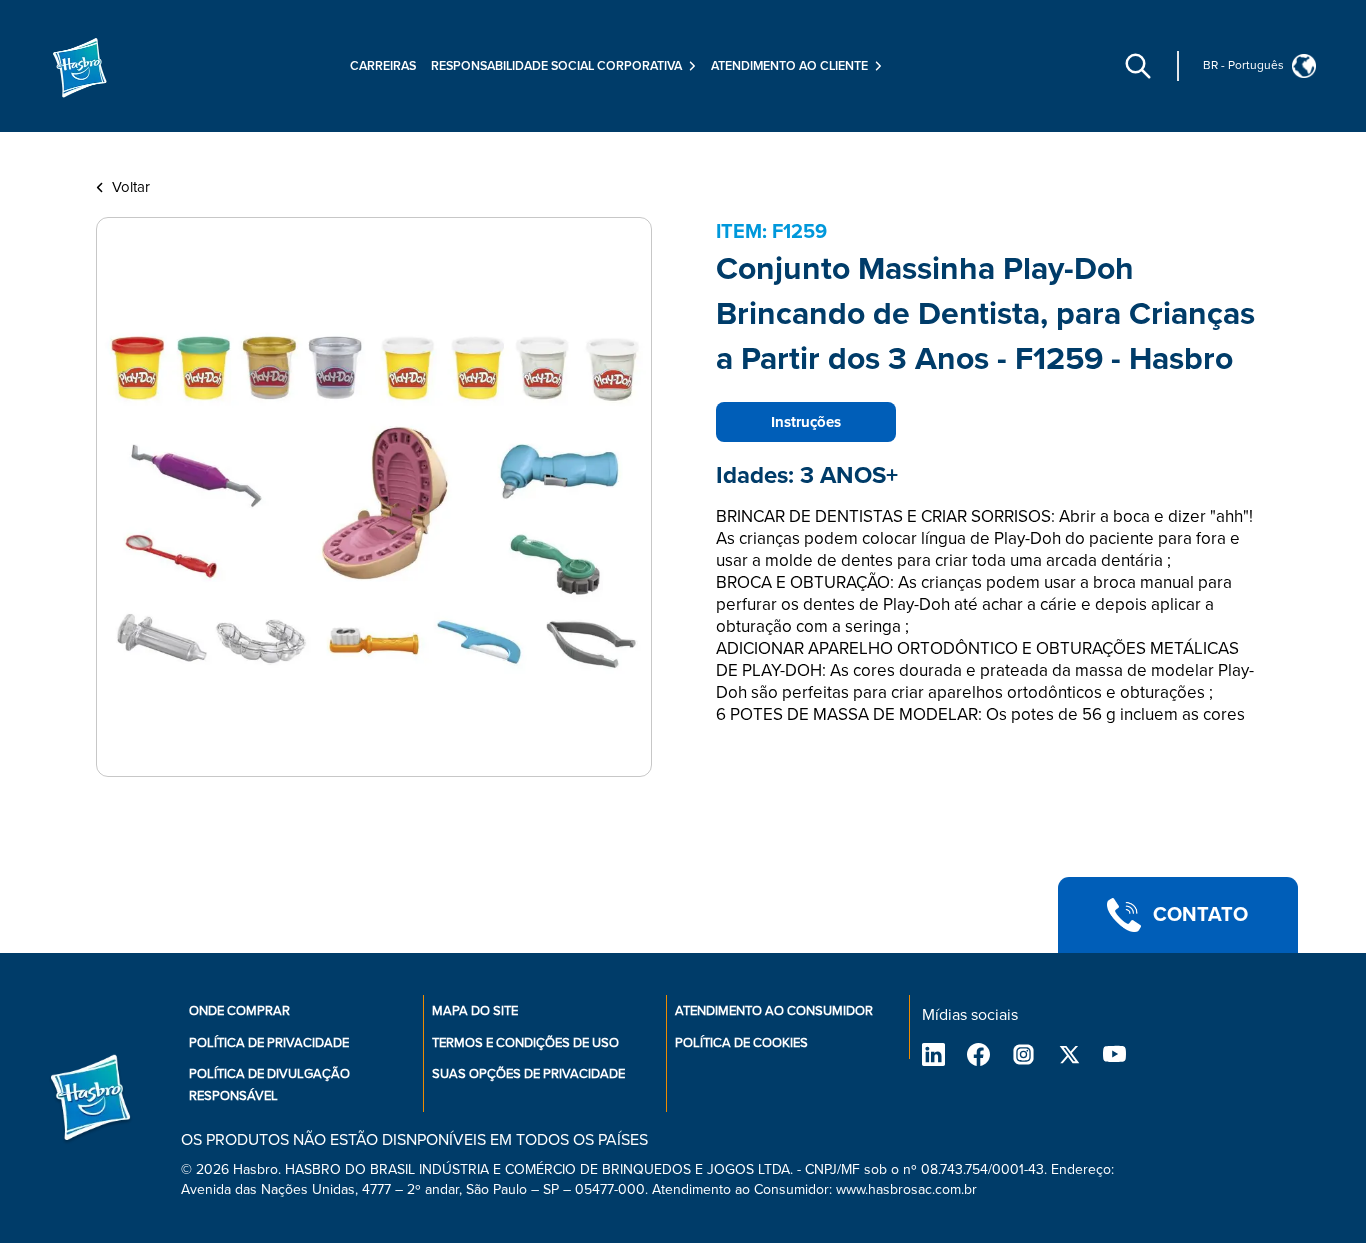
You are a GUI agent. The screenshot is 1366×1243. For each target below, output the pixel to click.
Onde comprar (239, 1011)
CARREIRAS (383, 66)
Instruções (806, 422)
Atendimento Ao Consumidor (774, 1011)
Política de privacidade (269, 1043)
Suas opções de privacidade (528, 1074)
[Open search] (1138, 66)
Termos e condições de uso (525, 1043)
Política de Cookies (741, 1043)
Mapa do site (475, 1011)
